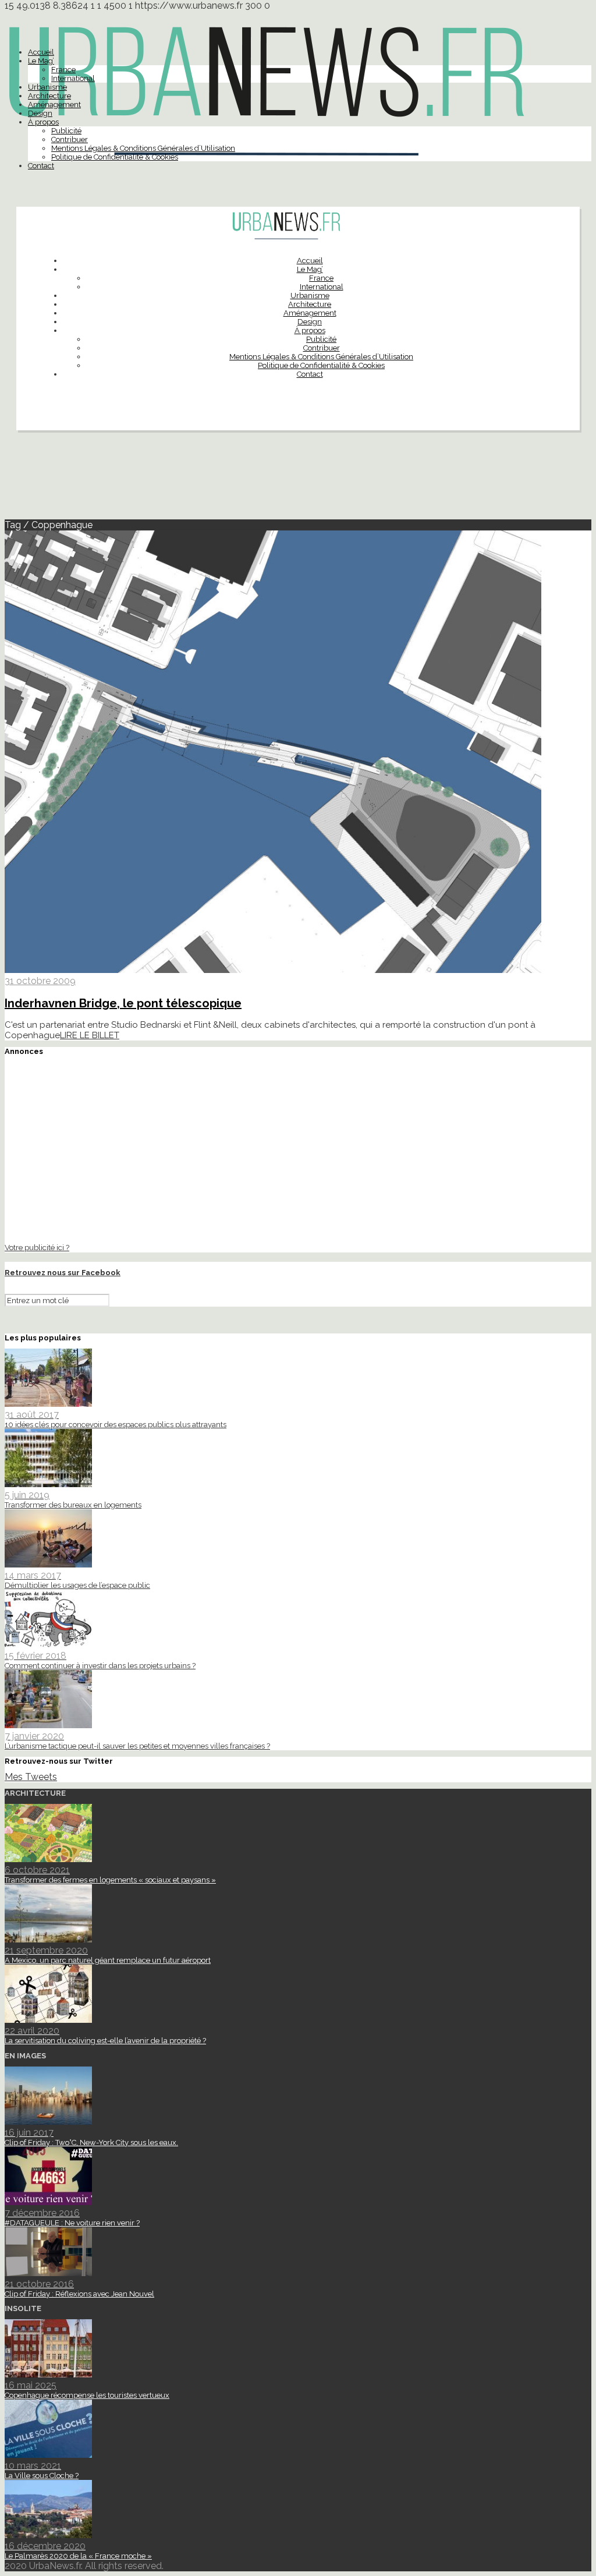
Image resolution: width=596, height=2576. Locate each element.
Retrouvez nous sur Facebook (63, 1273)
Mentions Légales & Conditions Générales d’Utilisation (143, 148)
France (63, 70)
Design (40, 113)
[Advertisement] (298, 480)
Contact (41, 166)
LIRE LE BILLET (90, 1035)
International (73, 78)
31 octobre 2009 (40, 981)
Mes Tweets (31, 1777)
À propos (43, 122)
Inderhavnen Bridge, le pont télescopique (123, 1003)
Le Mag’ (41, 61)
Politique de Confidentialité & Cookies (115, 157)
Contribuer (70, 139)
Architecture (49, 96)
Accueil (41, 52)
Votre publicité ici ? (37, 1247)
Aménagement (54, 105)
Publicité (66, 131)
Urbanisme (47, 87)
